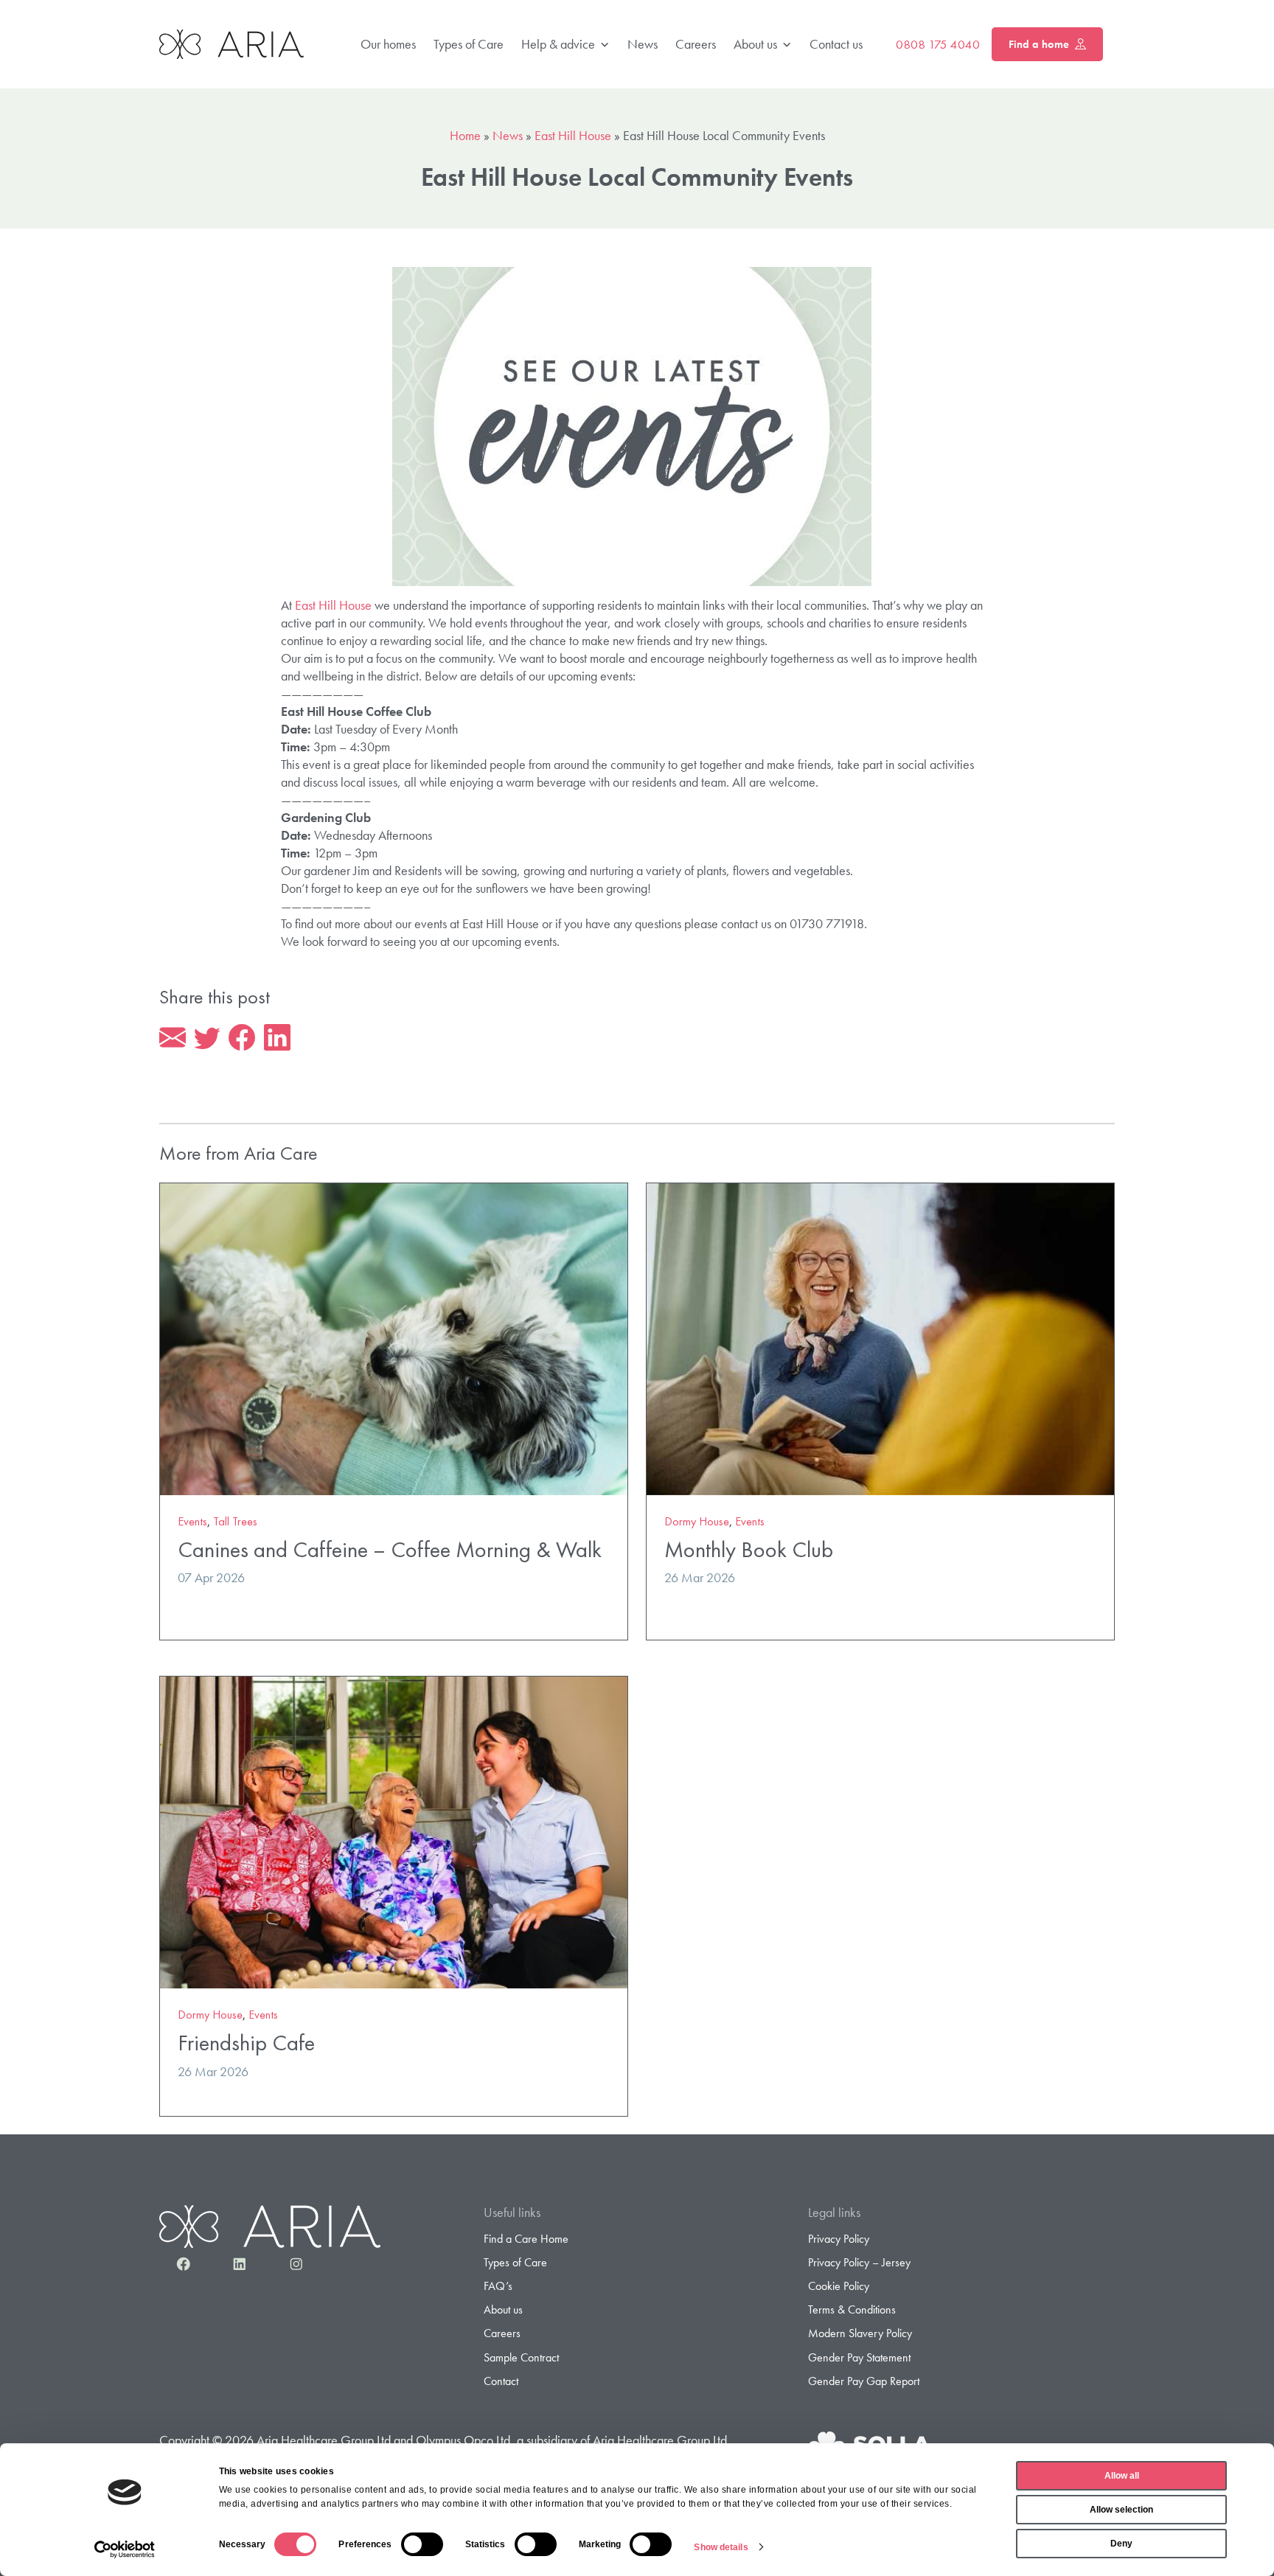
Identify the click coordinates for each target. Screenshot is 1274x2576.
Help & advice (558, 44)
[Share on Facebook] (242, 1038)
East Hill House (573, 135)
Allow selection (1121, 2510)
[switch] (422, 2544)
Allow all (1122, 2476)
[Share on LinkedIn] (277, 1038)
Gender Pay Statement (859, 2357)
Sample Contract (521, 2357)
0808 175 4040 (938, 44)
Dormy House (697, 1521)
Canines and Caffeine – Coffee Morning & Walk (390, 1549)
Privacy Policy (839, 2239)
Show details (721, 2547)
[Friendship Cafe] (394, 1831)
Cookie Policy (839, 2286)
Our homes (388, 44)
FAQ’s (498, 2286)
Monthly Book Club (749, 1549)
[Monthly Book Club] (880, 1337)
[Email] (173, 1038)
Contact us (836, 44)
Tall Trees (235, 1521)
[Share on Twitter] (207, 1038)
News (643, 44)
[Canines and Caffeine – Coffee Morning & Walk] (394, 1337)
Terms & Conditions (852, 2309)
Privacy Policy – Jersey (859, 2262)
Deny (1121, 2544)
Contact (501, 2381)
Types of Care (469, 44)
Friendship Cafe (246, 2043)
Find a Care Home (526, 2239)
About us (755, 44)
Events (192, 1521)
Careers (696, 44)
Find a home (1039, 44)
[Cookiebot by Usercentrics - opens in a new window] (125, 2549)
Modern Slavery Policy (860, 2333)
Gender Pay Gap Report (864, 2381)
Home (465, 135)
